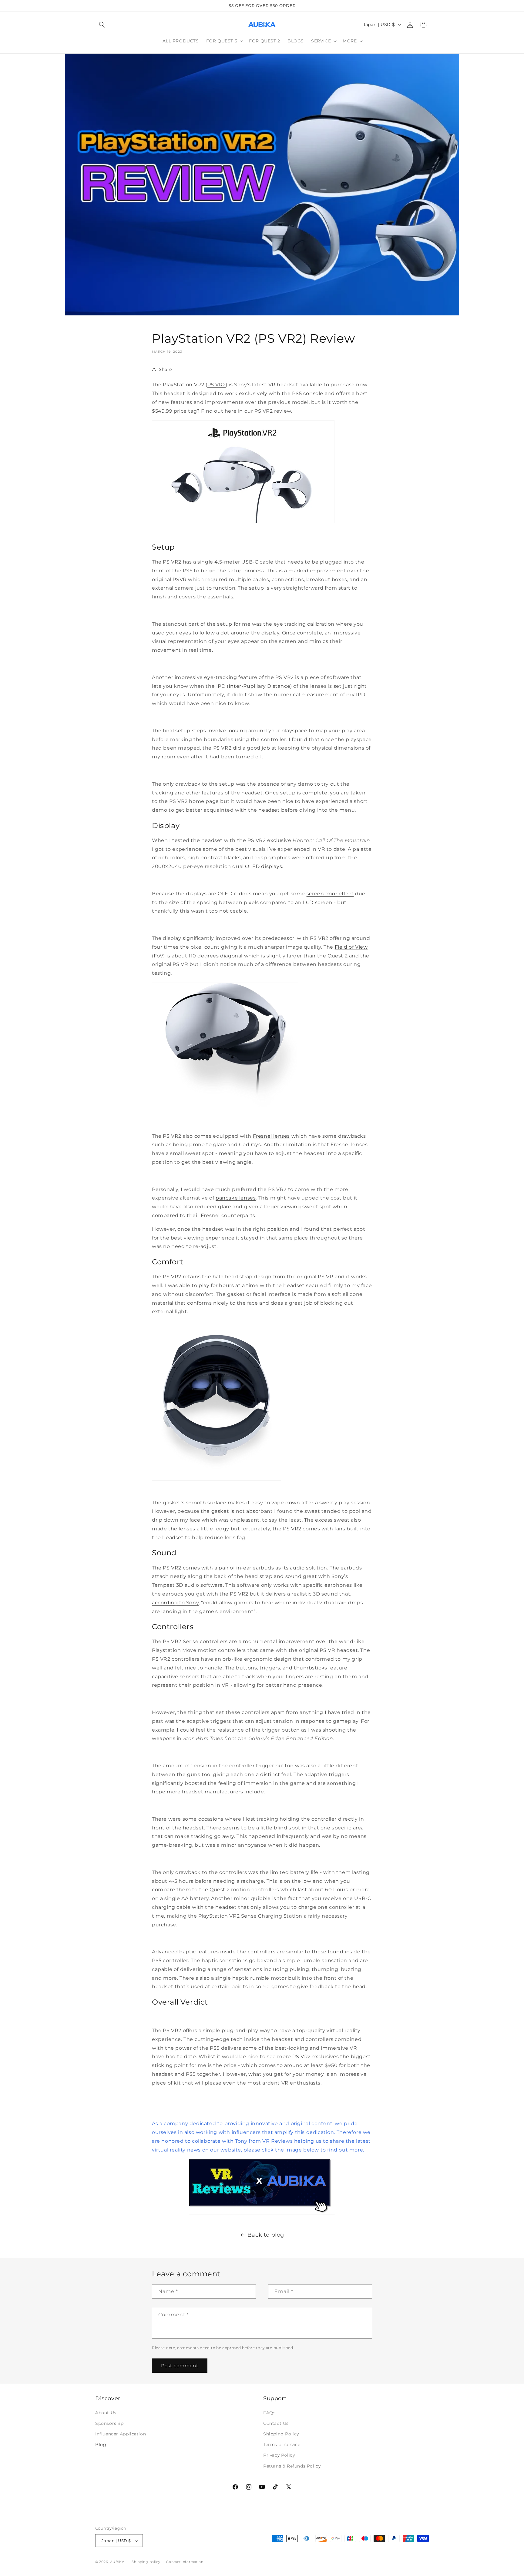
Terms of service (282, 2445)
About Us (106, 2412)
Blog (101, 2445)
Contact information (185, 2562)
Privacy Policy (279, 2455)
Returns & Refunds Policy (292, 2466)
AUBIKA (117, 2562)
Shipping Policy (281, 2434)
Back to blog (266, 2235)
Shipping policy (146, 2562)
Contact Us (276, 2423)
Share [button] (165, 369)
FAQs (269, 2412)
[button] (102, 25)
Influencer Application (121, 2434)
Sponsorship (109, 2423)
